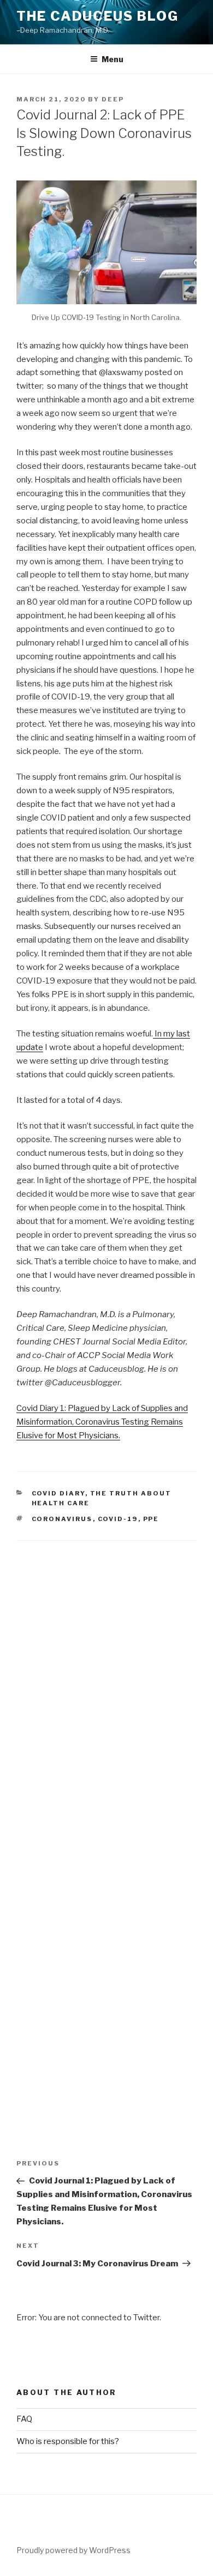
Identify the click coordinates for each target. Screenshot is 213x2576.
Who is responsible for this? (68, 2441)
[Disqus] (106, 1677)
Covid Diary (58, 1493)
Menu (113, 59)
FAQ (24, 2419)
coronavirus (62, 1519)
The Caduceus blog (97, 16)
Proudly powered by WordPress (73, 2550)
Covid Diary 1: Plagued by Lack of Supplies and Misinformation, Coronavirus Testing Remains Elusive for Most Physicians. (102, 1422)
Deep (113, 99)
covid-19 (118, 1519)
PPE (151, 1519)
